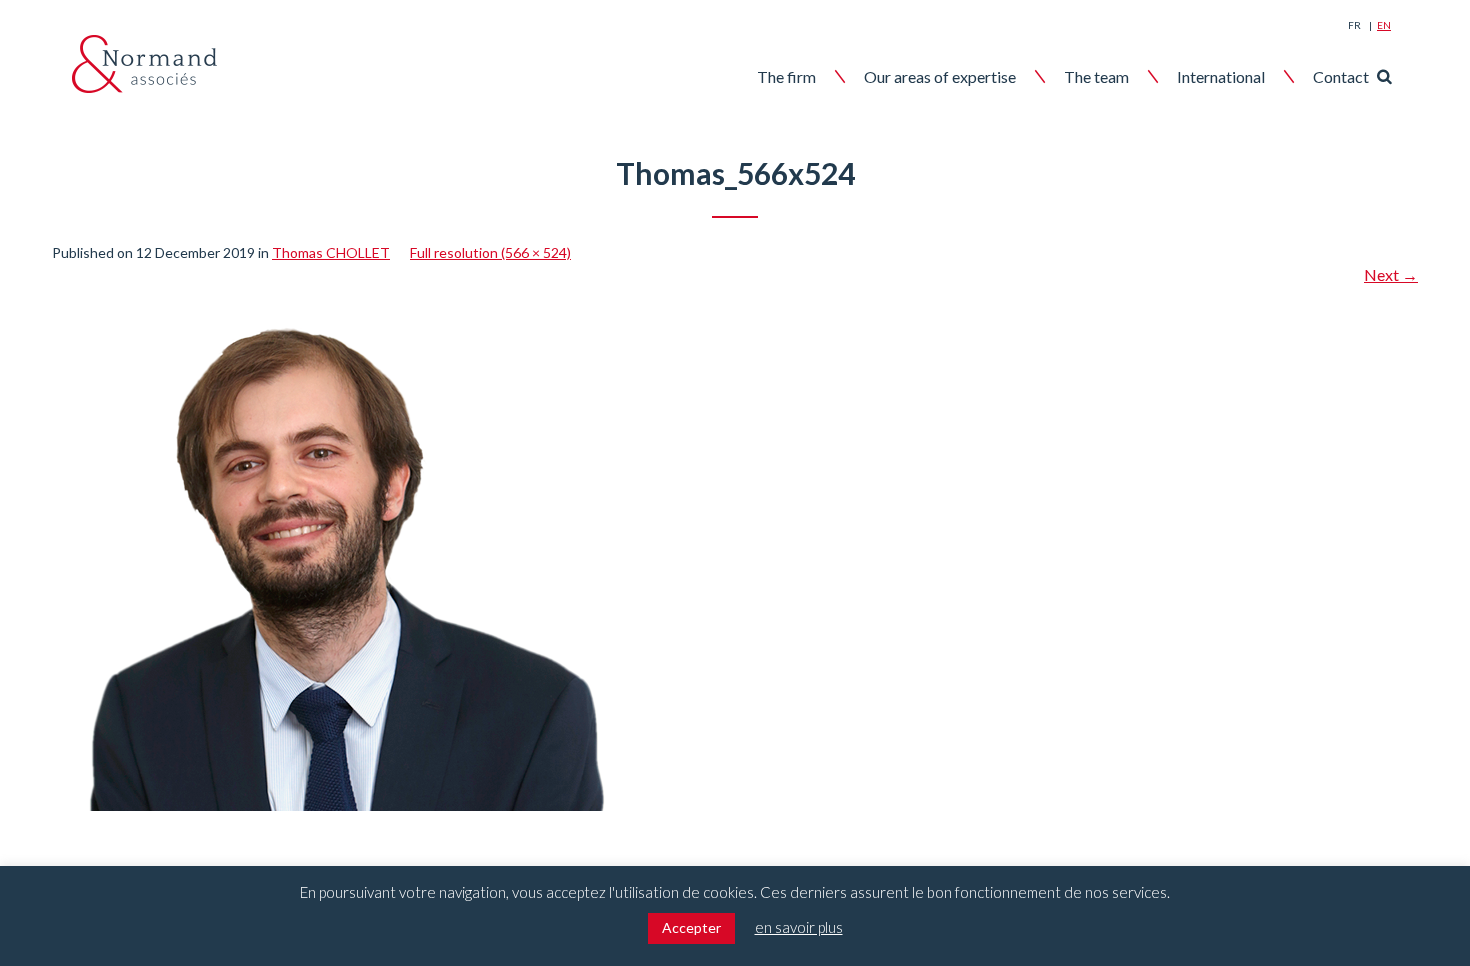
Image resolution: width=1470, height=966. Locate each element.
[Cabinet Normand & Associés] (144, 64)
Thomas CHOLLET (331, 252)
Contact (1341, 76)
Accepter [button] (691, 927)
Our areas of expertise (940, 76)
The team (1096, 76)
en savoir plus (799, 927)
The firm (786, 76)
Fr (1354, 25)
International (1221, 76)
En (1384, 25)
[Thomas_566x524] (335, 298)
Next (1391, 274)
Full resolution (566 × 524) (490, 252)
